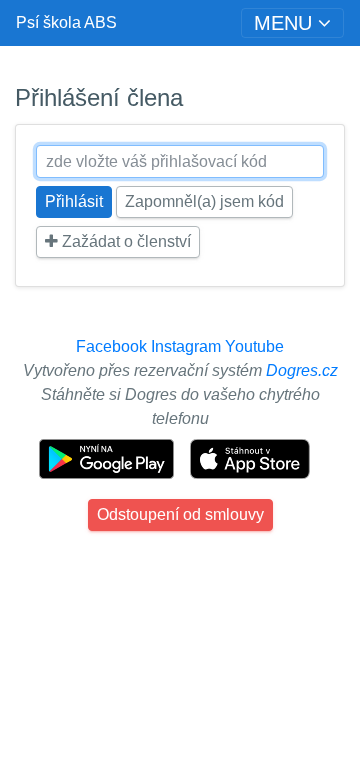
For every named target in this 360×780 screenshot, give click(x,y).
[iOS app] (250, 457)
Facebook (111, 346)
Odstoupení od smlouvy (180, 514)
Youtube (254, 346)
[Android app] (108, 457)
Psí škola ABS (66, 22)
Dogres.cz (302, 370)
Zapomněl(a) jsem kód (204, 201)
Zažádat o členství (124, 241)
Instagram (186, 346)
